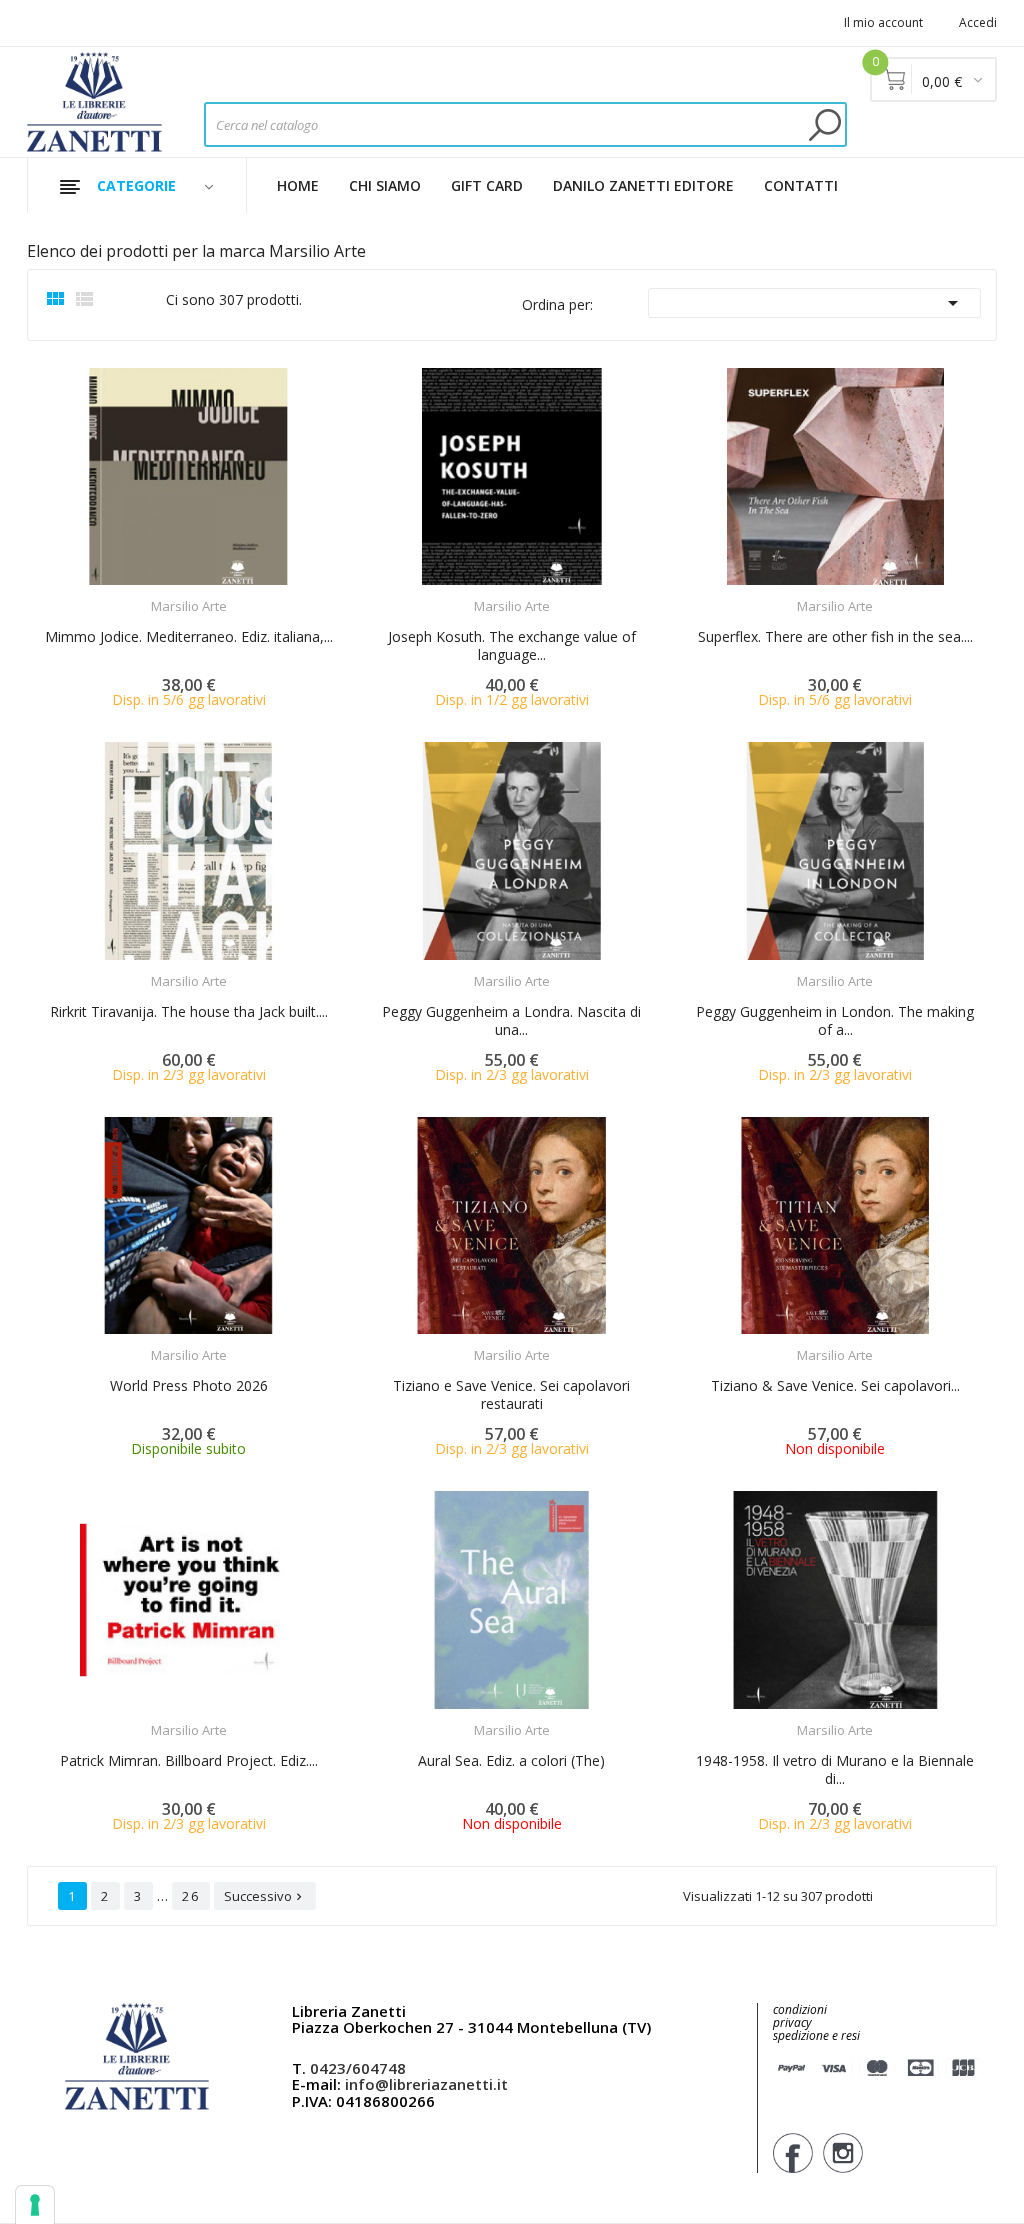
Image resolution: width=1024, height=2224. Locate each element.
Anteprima (133, 594)
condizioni (800, 2009)
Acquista (206, 593)
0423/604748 (358, 2068)
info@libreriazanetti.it (426, 2084)
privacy (792, 2022)
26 (191, 1896)
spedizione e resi (816, 2036)
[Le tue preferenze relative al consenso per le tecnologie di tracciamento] (35, 2205)
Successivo (265, 1896)
